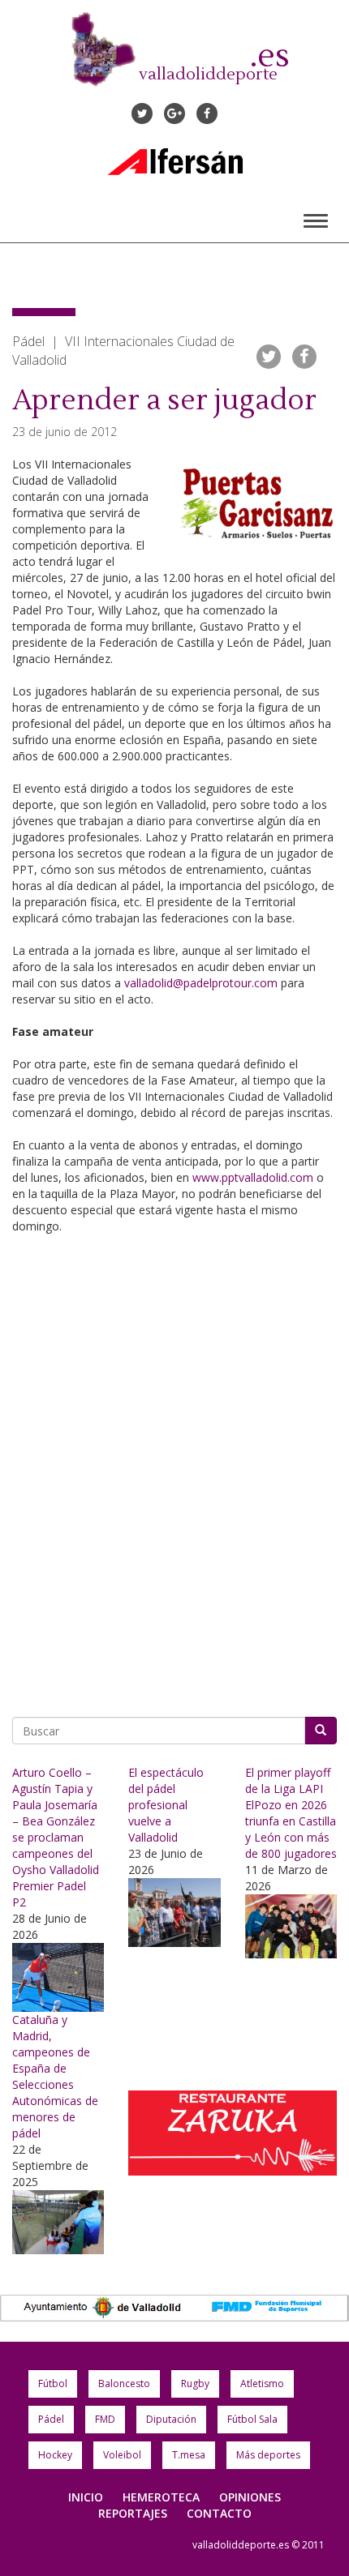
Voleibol (122, 2455)
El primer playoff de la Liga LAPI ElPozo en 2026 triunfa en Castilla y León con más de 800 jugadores (291, 1813)
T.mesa (189, 2455)
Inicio (86, 2497)
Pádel (51, 2419)
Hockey (55, 2455)
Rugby (195, 2383)
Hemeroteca (161, 2497)
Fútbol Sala (252, 2419)
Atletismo (262, 2383)
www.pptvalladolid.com (253, 1177)
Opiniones (250, 2497)
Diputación (171, 2419)
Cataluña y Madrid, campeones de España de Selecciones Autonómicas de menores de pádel (55, 2076)
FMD (105, 2419)
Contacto (219, 2513)
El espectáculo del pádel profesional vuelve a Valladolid (166, 1805)
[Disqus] (174, 1470)
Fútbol (53, 2383)
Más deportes (268, 2455)
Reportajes (133, 2513)
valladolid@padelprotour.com (201, 983)
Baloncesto (124, 2383)
